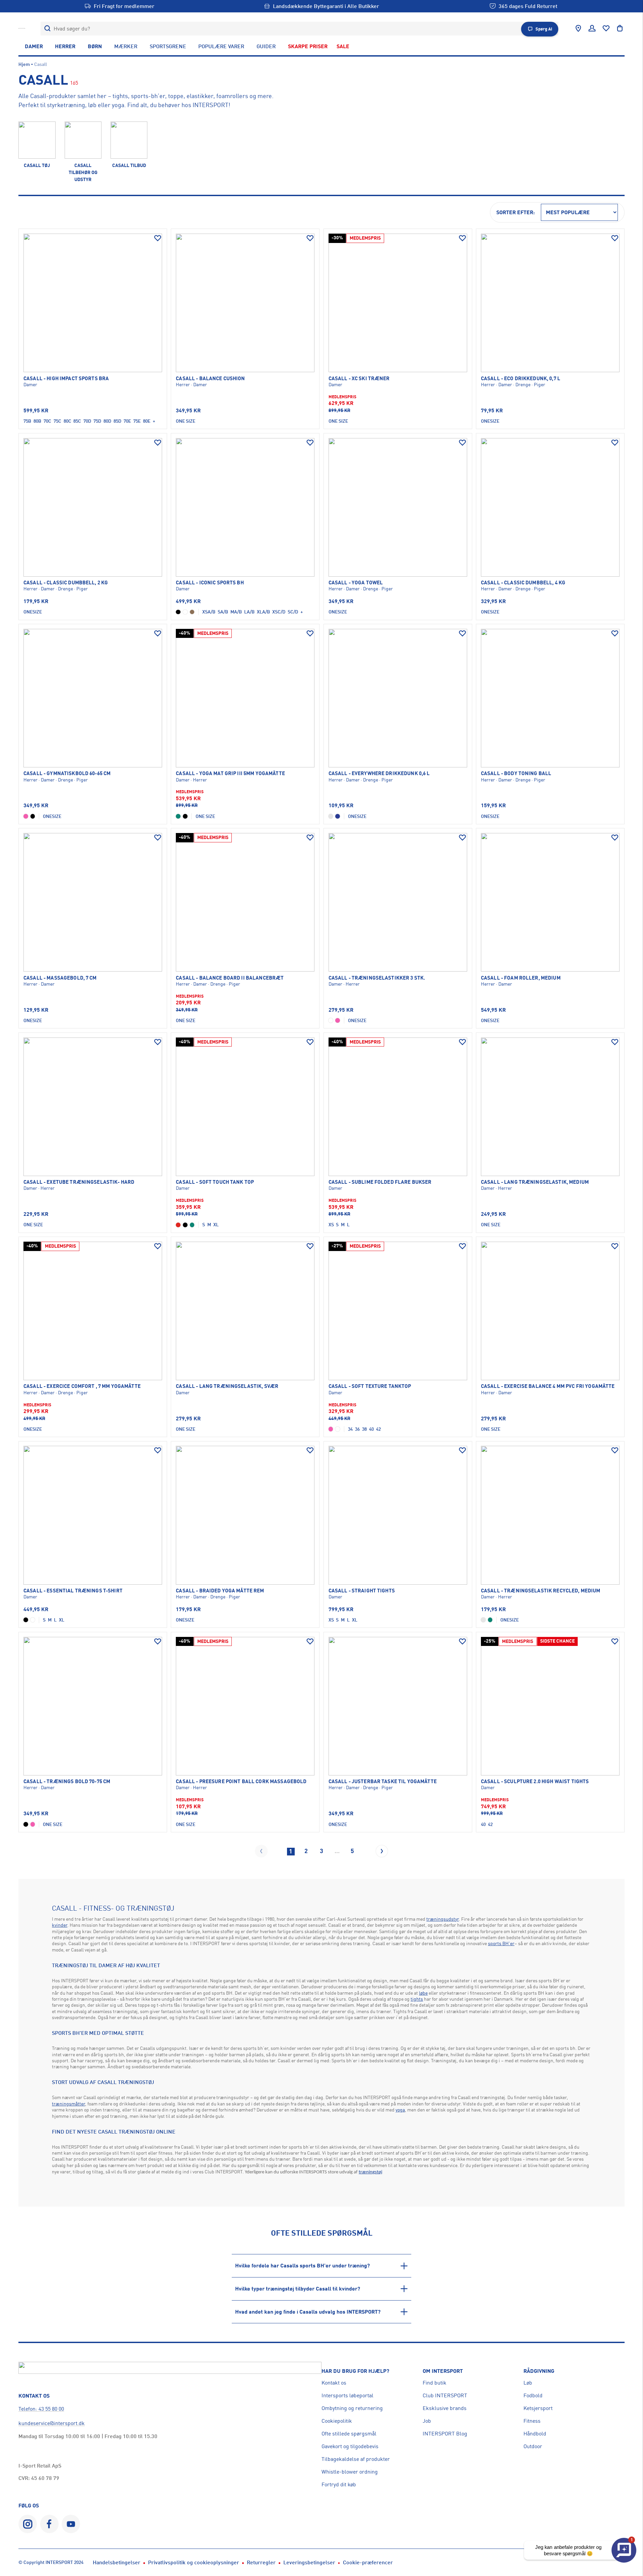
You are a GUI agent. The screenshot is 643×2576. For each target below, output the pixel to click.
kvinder (60, 1925)
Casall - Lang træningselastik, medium (535, 1182)
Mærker (126, 46)
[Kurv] (620, 28)
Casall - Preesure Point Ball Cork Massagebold (241, 1781)
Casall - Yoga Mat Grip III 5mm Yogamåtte (230, 773)
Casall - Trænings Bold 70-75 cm (67, 1781)
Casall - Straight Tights (362, 1591)
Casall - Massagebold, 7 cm (60, 978)
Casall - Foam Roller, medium (521, 978)
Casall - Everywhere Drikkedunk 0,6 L (379, 773)
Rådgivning (539, 2371)
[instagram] (28, 2524)
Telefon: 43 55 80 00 (41, 2409)
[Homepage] (22, 28)
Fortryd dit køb (339, 2484)
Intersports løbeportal (347, 2395)
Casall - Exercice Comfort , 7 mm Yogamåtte (82, 1386)
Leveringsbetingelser (309, 2562)
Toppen (614, 2522)
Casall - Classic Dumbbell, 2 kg (66, 583)
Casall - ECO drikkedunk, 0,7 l (521, 379)
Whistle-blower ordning (350, 2472)
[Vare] (93, 303)
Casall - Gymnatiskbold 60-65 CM (67, 773)
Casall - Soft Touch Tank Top (215, 1182)
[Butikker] (578, 28)
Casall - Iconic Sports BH (210, 583)
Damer (34, 46)
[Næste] (382, 1851)
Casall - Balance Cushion (210, 379)
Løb (528, 2383)
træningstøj (371, 2172)
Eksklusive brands (445, 2408)
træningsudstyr (443, 1919)
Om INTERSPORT (443, 2371)
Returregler (261, 2562)
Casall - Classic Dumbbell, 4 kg (523, 583)
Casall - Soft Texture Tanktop (370, 1386)
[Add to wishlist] (158, 238)
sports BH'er (501, 1943)
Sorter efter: (516, 212)
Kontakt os (334, 2383)
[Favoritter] (606, 28)
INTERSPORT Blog (445, 2433)
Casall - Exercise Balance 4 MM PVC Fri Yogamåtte (548, 1386)
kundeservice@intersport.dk (52, 2423)
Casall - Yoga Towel (356, 583)
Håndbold (535, 2433)
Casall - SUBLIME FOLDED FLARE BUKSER (380, 1182)
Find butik (435, 2383)
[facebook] (49, 2524)
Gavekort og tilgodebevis (350, 2446)
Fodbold (533, 2395)
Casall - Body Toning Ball (516, 773)
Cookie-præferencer (368, 2562)
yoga (400, 2110)
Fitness (532, 2421)
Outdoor (533, 2446)
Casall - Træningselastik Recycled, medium (541, 1591)
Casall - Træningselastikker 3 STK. (377, 978)
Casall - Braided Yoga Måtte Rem (220, 1591)
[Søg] (47, 29)
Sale (343, 46)
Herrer (65, 46)
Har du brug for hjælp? (355, 2371)
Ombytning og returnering (352, 2408)
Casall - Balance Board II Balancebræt (230, 978)
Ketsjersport (538, 2408)
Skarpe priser (308, 46)
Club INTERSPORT (445, 2395)
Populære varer (221, 46)
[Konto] (592, 28)
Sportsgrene (168, 46)
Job (427, 2421)
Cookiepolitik (337, 2421)
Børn (95, 46)
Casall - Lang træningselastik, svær (227, 1386)
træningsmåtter (68, 2104)
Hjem (24, 64)
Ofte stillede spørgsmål (349, 2433)
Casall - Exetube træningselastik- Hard (79, 1182)
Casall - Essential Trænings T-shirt (73, 1591)
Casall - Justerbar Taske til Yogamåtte (383, 1781)
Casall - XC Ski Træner (359, 379)
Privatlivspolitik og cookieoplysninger (194, 2562)
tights (417, 1999)
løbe (423, 1993)
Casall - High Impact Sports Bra (66, 379)
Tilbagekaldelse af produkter (356, 2459)
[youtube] (71, 2524)
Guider (266, 46)
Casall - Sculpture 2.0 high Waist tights (535, 1781)
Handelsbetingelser (117, 2562)
